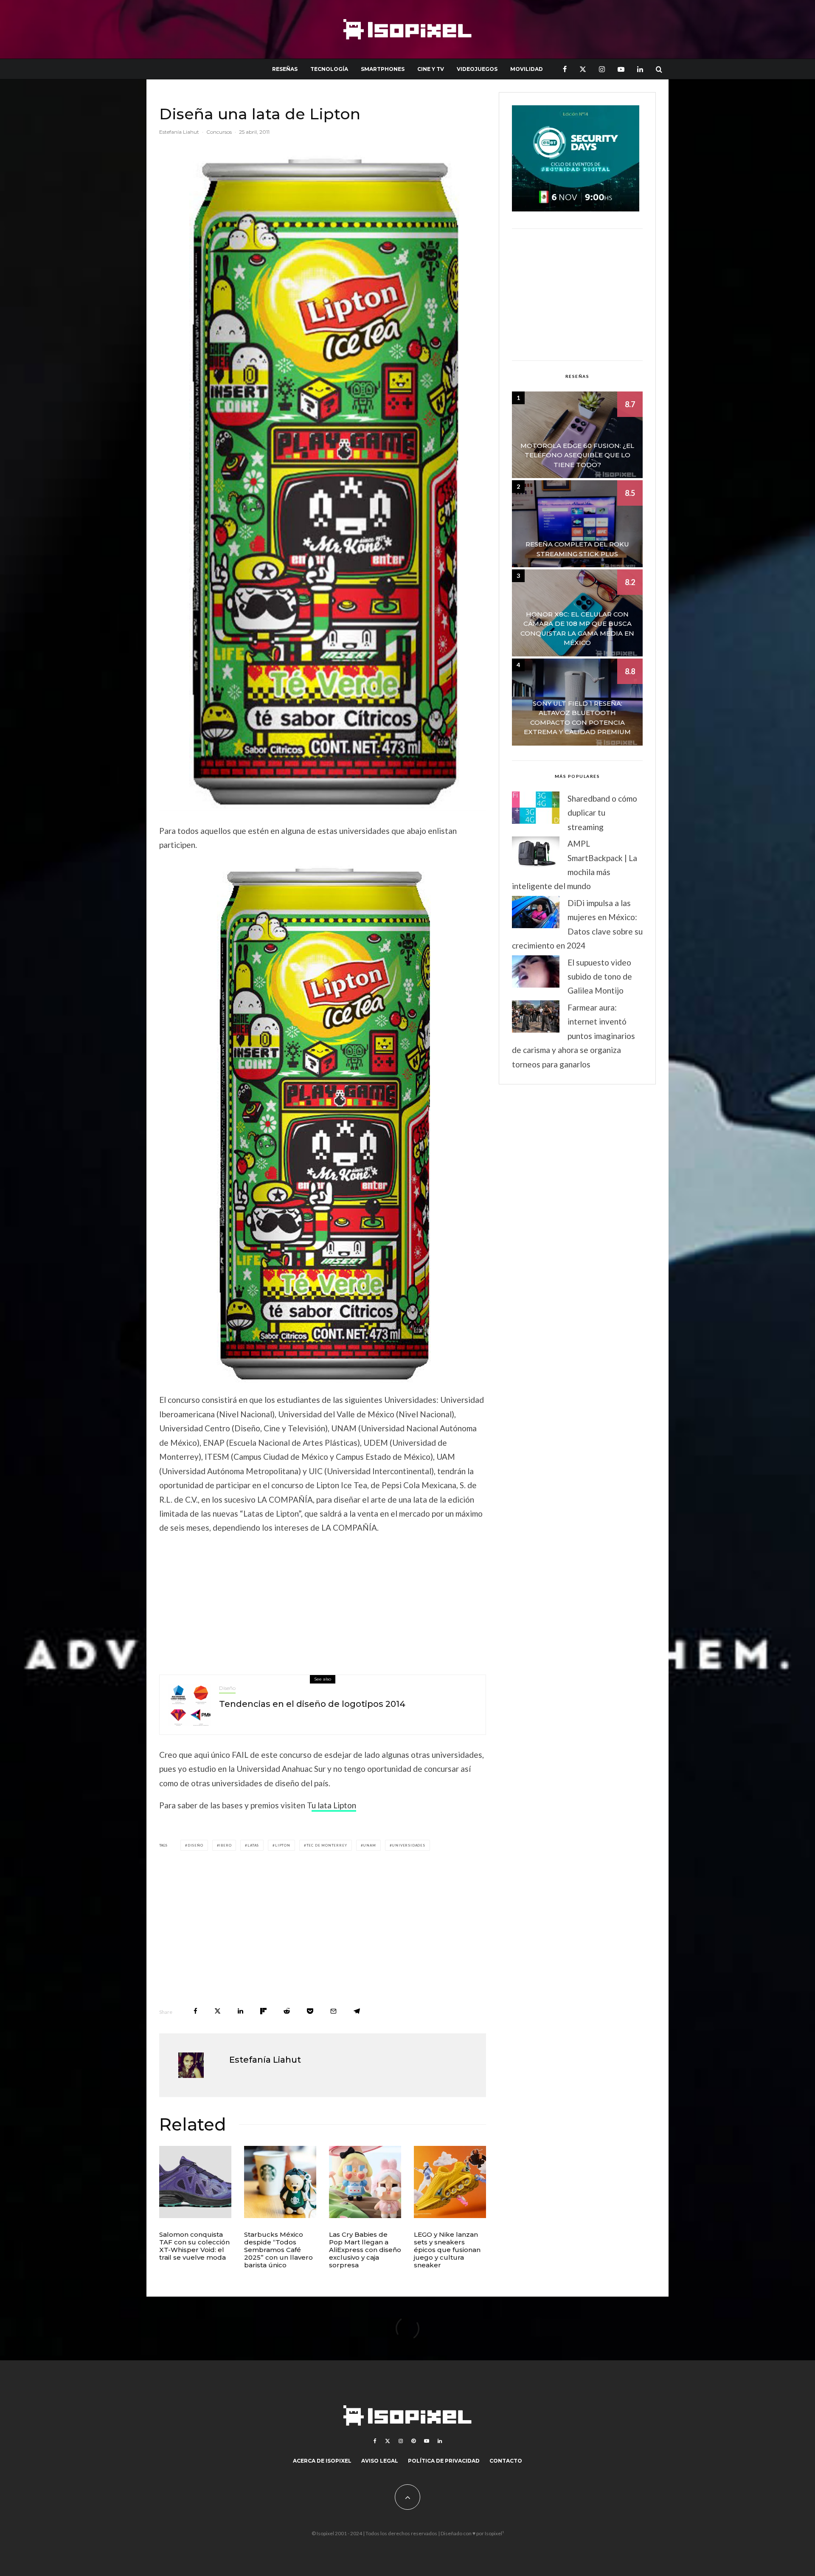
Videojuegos (477, 69)
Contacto (506, 2461)
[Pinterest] (413, 2441)
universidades (408, 1845)
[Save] (310, 2011)
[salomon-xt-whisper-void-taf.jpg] (195, 2182)
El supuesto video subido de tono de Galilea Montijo (600, 977)
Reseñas (285, 69)
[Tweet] (218, 2011)
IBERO (225, 1845)
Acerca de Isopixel (322, 2461)
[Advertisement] (323, 1602)
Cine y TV (431, 69)
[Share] (195, 2011)
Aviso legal (380, 2461)
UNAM (369, 1845)
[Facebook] (565, 69)
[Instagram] (602, 69)
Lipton (283, 1845)
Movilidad (527, 69)
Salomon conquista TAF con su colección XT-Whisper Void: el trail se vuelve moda (194, 2246)
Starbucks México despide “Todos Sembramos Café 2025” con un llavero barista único (278, 2250)
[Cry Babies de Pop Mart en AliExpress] (365, 2182)
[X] (583, 69)
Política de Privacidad (444, 2461)
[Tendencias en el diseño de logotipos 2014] (189, 1705)
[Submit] (287, 2011)
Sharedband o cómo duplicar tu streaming (602, 813)
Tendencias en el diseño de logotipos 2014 (312, 1704)
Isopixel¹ (494, 2533)
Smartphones (383, 69)
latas (253, 1845)
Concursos (219, 132)
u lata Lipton (334, 1805)
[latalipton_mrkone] (323, 1122)
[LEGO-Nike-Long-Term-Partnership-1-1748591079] (450, 2182)
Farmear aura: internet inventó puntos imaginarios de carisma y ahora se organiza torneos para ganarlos (573, 1036)
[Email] (333, 2011)
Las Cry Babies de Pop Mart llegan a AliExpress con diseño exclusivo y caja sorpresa (365, 2250)
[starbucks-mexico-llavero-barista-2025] (280, 2182)
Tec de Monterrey (327, 1845)
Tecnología (329, 69)
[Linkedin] (640, 69)
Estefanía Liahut (179, 132)
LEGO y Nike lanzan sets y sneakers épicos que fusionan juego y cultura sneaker (447, 2250)
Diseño (227, 1688)
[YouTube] (621, 69)
